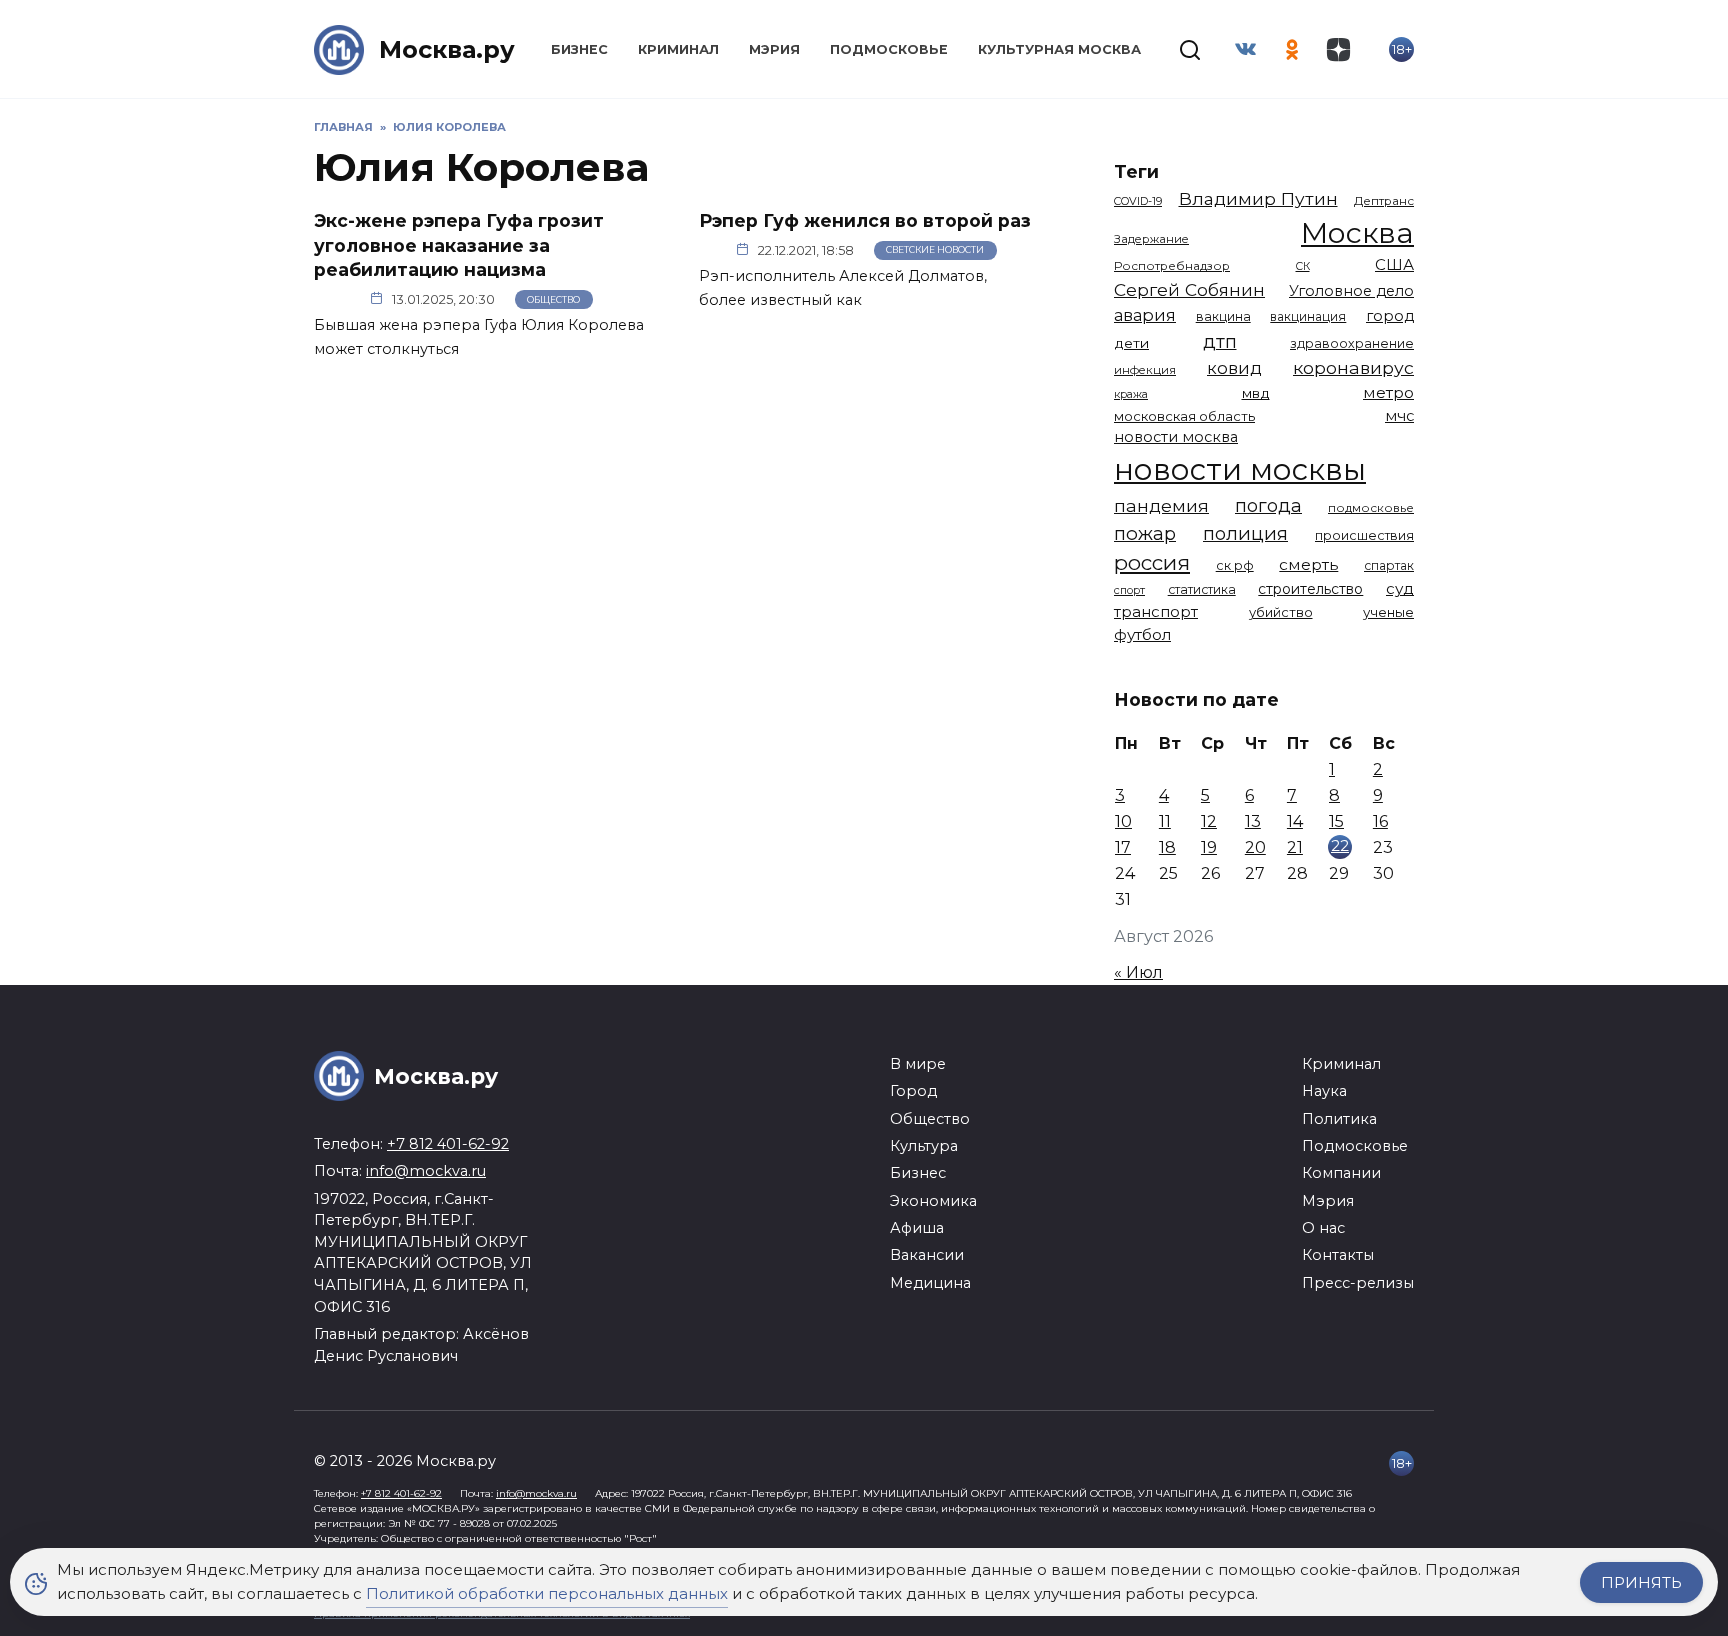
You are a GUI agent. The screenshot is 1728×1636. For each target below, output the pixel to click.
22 (1340, 845)
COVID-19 (1138, 201)
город (1390, 316)
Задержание (1151, 239)
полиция (1245, 533)
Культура (924, 1146)
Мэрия (774, 49)
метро (1388, 392)
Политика (1339, 1119)
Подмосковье (889, 49)
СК (1303, 266)
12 (1209, 821)
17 (1123, 847)
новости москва (1176, 437)
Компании (1341, 1173)
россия (1152, 562)
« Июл (1138, 972)
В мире (918, 1064)
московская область (1184, 416)
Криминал (678, 49)
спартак (1389, 565)
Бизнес (579, 49)
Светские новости (935, 249)
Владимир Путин (1258, 198)
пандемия (1161, 505)
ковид (1234, 368)
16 (1380, 821)
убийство (1281, 612)
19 (1209, 847)
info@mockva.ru (426, 1171)
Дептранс (1384, 201)
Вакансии (927, 1255)
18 (1167, 847)
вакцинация (1308, 316)
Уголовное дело (1351, 291)
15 (1336, 821)
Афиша (917, 1228)
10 (1123, 821)
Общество (553, 299)
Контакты (1338, 1255)
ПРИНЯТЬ (1641, 1582)
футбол (1142, 634)
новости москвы (1240, 469)
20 (1255, 847)
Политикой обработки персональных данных (547, 1593)
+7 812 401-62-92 (448, 1144)
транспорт (1156, 611)
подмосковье (1371, 508)
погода (1268, 505)
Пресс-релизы (1358, 1283)
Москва (1357, 232)
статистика (1202, 589)
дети (1131, 343)
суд (1400, 588)
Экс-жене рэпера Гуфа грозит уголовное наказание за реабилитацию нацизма (459, 245)
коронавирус (1353, 367)
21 (1295, 847)
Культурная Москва (1059, 49)
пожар (1145, 533)
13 (1253, 821)
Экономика (933, 1201)
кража (1131, 394)
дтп (1220, 341)
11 (1165, 821)
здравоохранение (1352, 343)
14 (1295, 821)
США (1394, 264)
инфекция (1145, 370)
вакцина (1223, 316)
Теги (1136, 171)
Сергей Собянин (1189, 289)
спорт (1129, 590)
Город (913, 1091)
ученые (1388, 612)
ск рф (1235, 565)
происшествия (1364, 535)
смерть (1308, 564)
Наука (1324, 1091)
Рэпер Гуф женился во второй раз (865, 220)
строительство (1310, 589)
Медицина (930, 1283)
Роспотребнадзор (1172, 266)
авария (1145, 315)
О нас (1323, 1228)
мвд (1256, 393)
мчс (1399, 416)
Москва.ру (447, 49)
